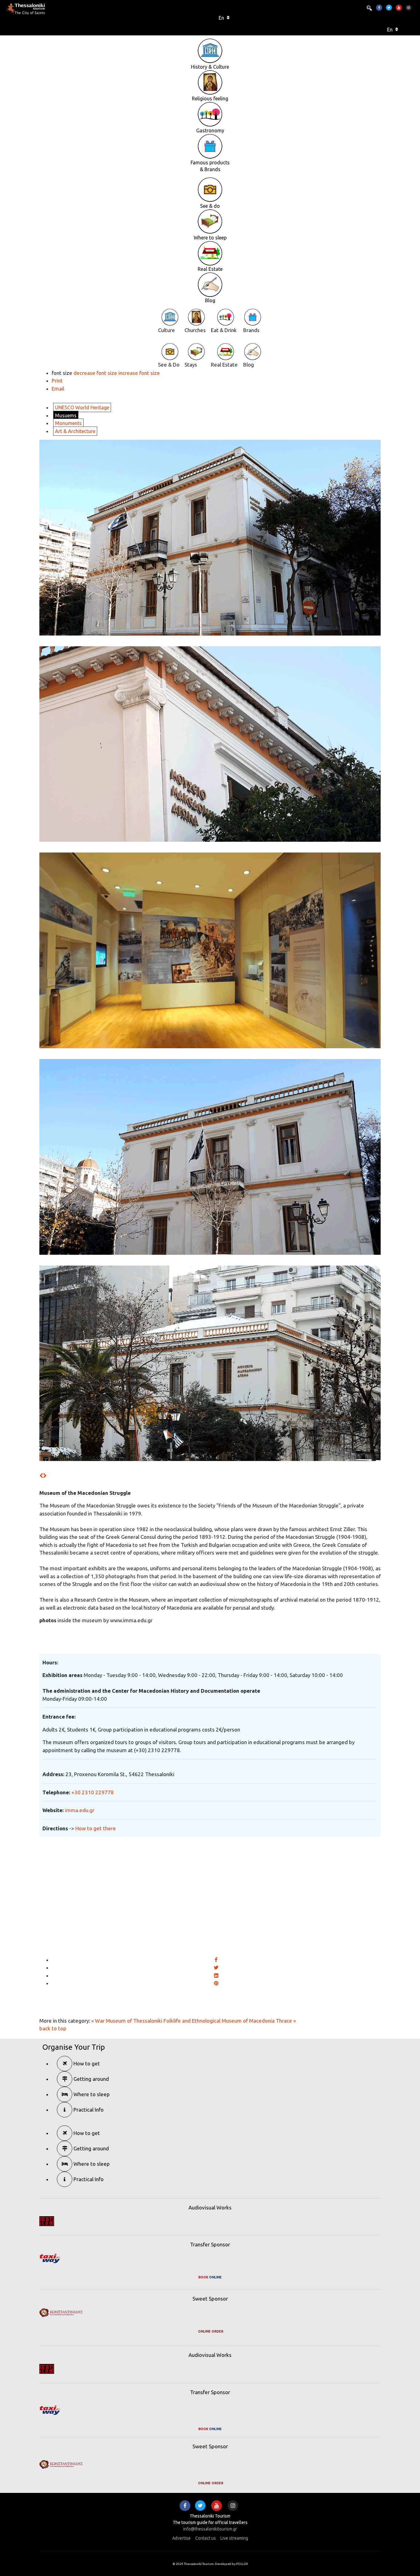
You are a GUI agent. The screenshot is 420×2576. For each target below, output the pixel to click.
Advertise (181, 2538)
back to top (53, 2028)
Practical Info (88, 2110)
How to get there (96, 1828)
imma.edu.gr (80, 1810)
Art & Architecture (75, 431)
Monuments (68, 423)
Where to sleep (91, 2094)
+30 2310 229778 (93, 1792)
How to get (86, 2063)
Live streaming (234, 2538)
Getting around (91, 2079)
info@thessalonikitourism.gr (210, 2529)
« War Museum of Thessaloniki (127, 2021)
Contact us (206, 2538)
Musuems (66, 415)
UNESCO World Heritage (82, 407)
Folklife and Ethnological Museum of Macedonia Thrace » (230, 2021)
